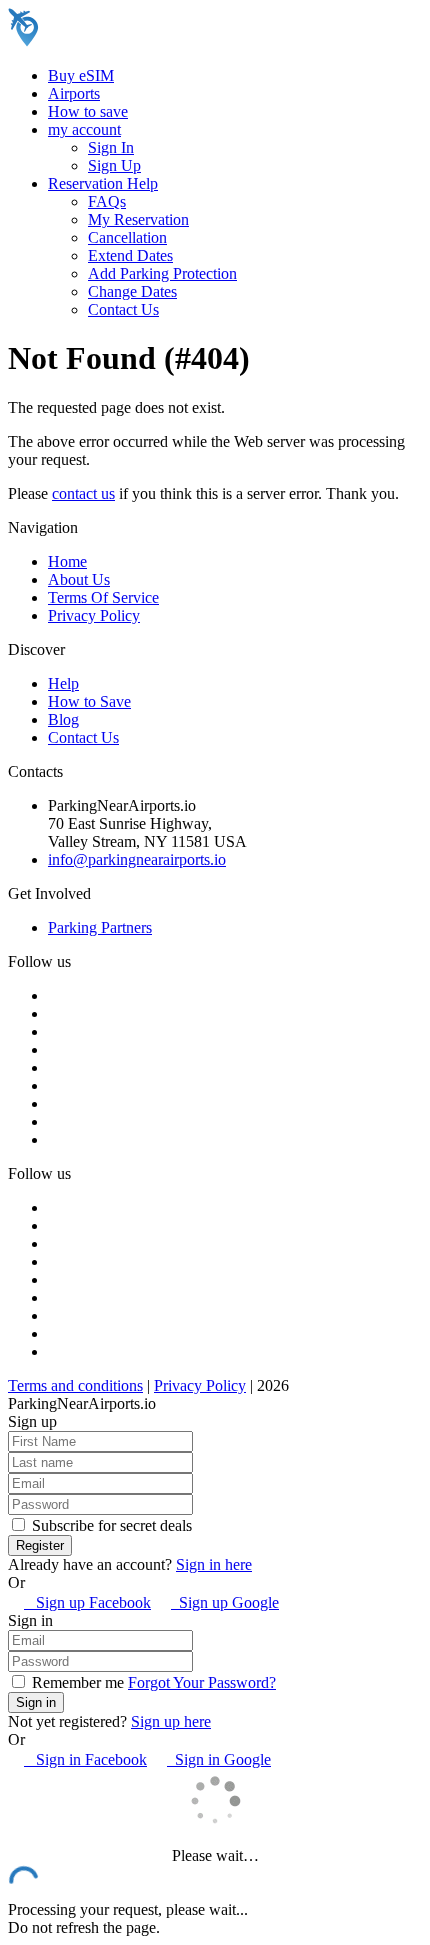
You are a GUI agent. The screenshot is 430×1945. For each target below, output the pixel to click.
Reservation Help (103, 183)
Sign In (111, 147)
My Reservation (138, 219)
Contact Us (123, 309)
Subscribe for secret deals (110, 1525)
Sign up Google (225, 1602)
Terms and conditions (75, 1385)
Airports (74, 93)
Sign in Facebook (85, 1759)
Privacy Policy (94, 615)
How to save (88, 111)
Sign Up (114, 165)
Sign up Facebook (87, 1602)
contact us (83, 493)
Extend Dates (130, 255)
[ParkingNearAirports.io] (135, 41)
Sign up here (171, 1721)
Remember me (76, 1682)
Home (67, 561)
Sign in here (214, 1564)
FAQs (107, 201)
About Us (79, 579)
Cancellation (127, 237)
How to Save (89, 701)
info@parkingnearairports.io (137, 859)
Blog (63, 719)
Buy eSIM (81, 75)
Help (63, 683)
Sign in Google (219, 1759)
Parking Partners (100, 927)
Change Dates (132, 291)
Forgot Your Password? (202, 1682)
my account (84, 129)
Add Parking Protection (162, 273)
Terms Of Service (103, 597)
